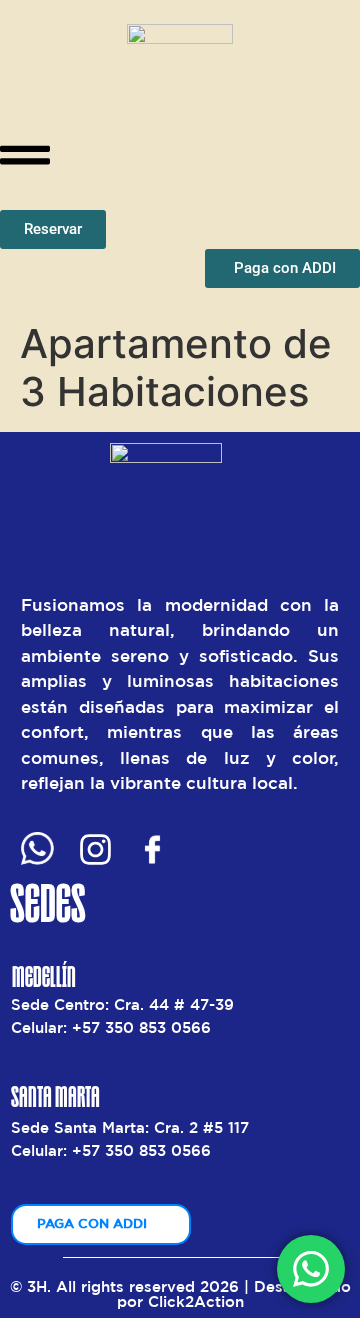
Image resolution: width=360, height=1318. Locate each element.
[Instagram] (95, 849)
